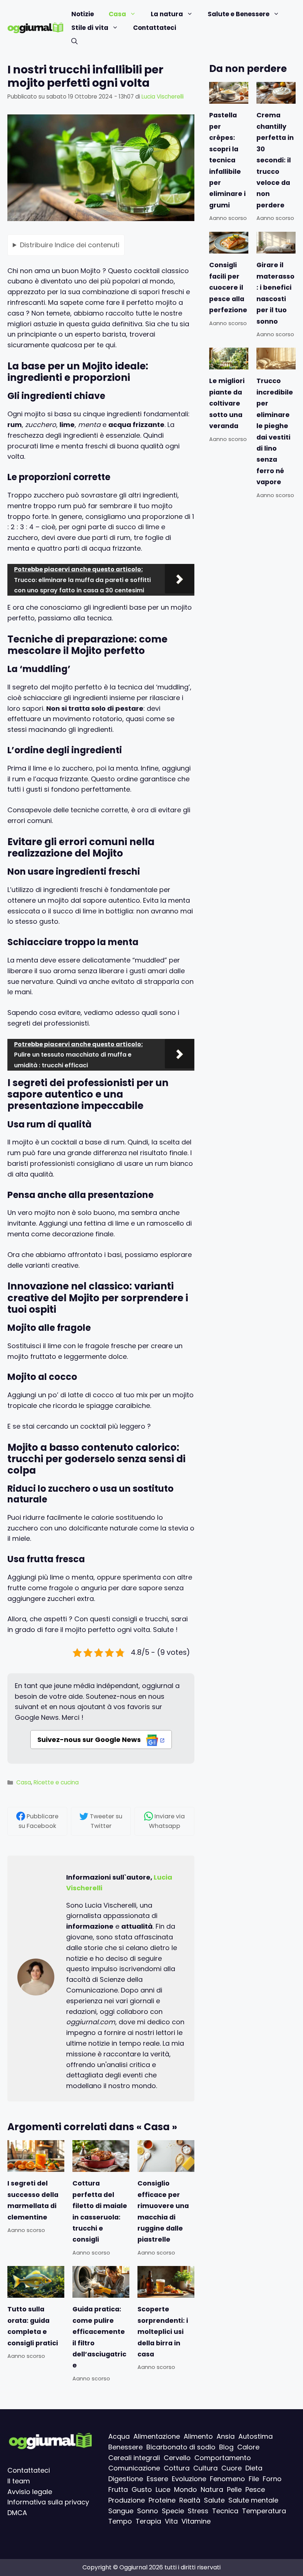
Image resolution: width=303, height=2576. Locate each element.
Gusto (142, 2489)
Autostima (256, 2436)
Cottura (177, 2468)
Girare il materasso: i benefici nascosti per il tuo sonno (275, 293)
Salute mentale (253, 2500)
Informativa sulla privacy (48, 2502)
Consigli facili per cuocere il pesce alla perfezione (228, 287)
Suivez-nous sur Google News (90, 1740)
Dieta (254, 2468)
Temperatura (264, 2511)
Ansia (226, 2436)
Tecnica (225, 2511)
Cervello (177, 2458)
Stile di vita (90, 28)
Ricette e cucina (56, 1782)
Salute (214, 2500)
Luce (163, 2489)
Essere (157, 2479)
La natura (167, 14)
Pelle (234, 2489)
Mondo (185, 2489)
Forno (272, 2479)
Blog (226, 2447)
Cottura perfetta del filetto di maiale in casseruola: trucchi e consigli (100, 2212)
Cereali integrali (134, 2458)
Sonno (148, 2511)
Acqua (119, 2436)
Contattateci (155, 28)
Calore (248, 2447)
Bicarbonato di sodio (181, 2447)
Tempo (120, 2522)
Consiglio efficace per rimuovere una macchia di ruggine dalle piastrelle (163, 2212)
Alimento (198, 2436)
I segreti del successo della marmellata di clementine (33, 2200)
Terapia (148, 2522)
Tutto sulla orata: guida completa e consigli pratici (33, 2326)
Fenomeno (227, 2479)
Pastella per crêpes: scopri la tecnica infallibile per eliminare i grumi (227, 160)
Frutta (118, 2489)
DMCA (17, 2513)
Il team (19, 2481)
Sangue (121, 2511)
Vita (171, 2522)
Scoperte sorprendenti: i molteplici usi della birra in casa (163, 2332)
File (254, 2479)
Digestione (126, 2479)
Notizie (83, 14)
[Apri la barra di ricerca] (74, 42)
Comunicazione (134, 2468)
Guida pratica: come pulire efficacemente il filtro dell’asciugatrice (99, 2338)
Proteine (162, 2500)
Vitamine (196, 2522)
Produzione (127, 2500)
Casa (117, 14)
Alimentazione (157, 2436)
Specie (173, 2511)
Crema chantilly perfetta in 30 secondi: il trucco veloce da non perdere (275, 160)
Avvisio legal (28, 2492)
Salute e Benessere (239, 14)
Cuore (231, 2468)
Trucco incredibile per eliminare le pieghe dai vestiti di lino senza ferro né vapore (275, 431)
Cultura (205, 2468)
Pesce (255, 2489)
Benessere (125, 2447)
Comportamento (223, 2458)
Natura (212, 2489)
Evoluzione (189, 2479)
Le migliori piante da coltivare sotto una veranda (227, 403)
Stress (198, 2511)
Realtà (190, 2500)
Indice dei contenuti (70, 244)
